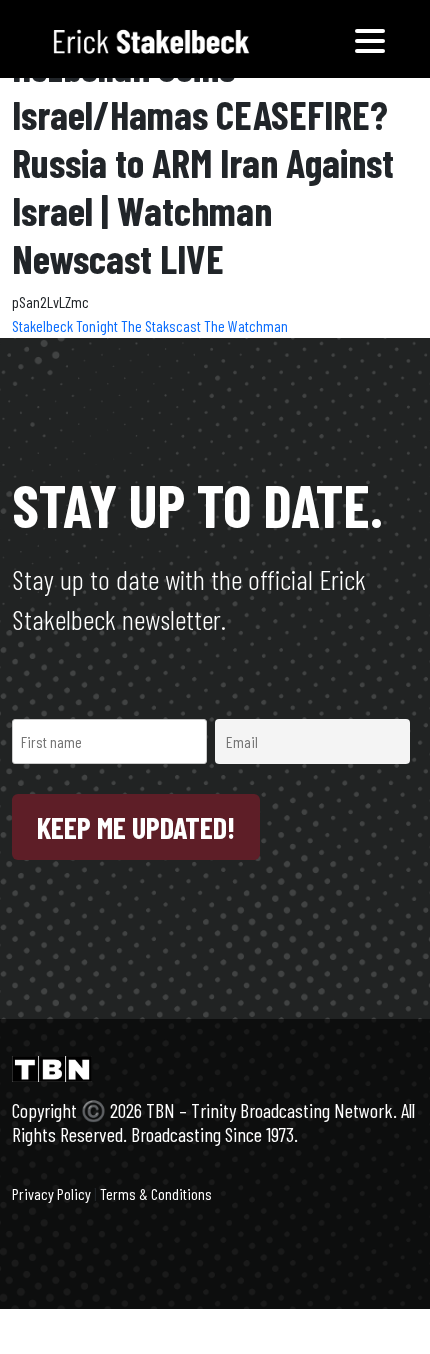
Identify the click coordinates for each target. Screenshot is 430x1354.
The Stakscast (162, 325)
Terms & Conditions (156, 1193)
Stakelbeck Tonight (66, 325)
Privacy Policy (51, 1193)
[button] (370, 39)
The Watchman (246, 325)
